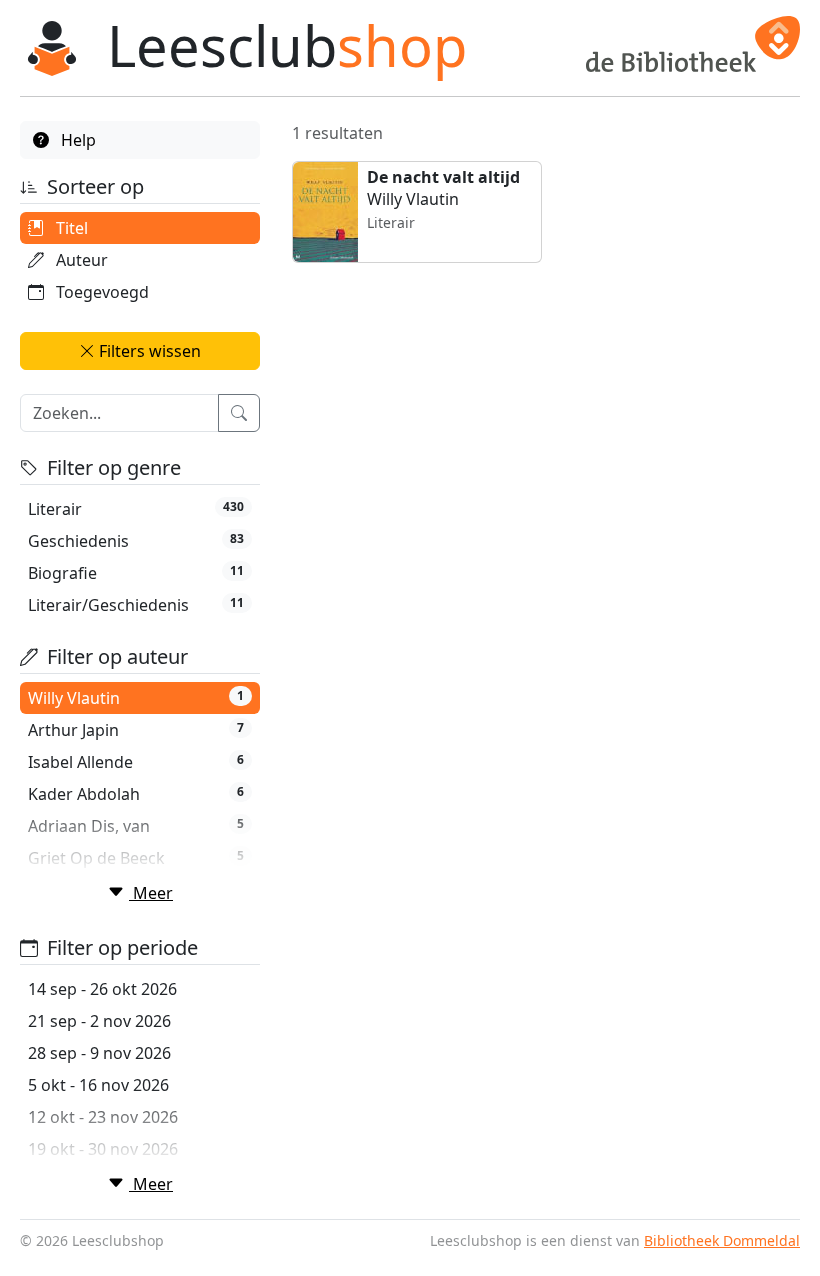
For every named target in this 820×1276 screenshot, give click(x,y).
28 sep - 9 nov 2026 (99, 1053)
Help (76, 140)
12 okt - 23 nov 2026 (103, 1117)
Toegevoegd (100, 292)
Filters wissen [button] (148, 351)
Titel (70, 228)
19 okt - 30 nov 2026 (103, 1149)
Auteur (80, 260)
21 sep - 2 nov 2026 (99, 1021)
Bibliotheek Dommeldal (722, 1240)
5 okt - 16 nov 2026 (98, 1085)
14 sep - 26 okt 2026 (102, 989)
